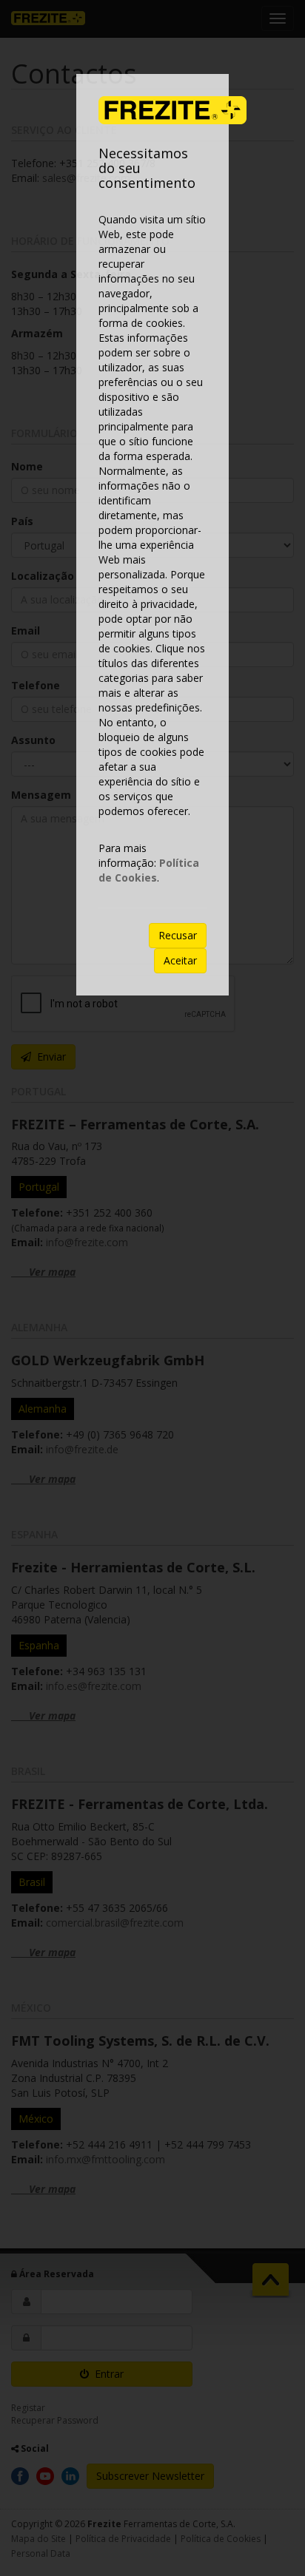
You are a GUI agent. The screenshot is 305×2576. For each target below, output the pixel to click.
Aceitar (180, 960)
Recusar (178, 935)
